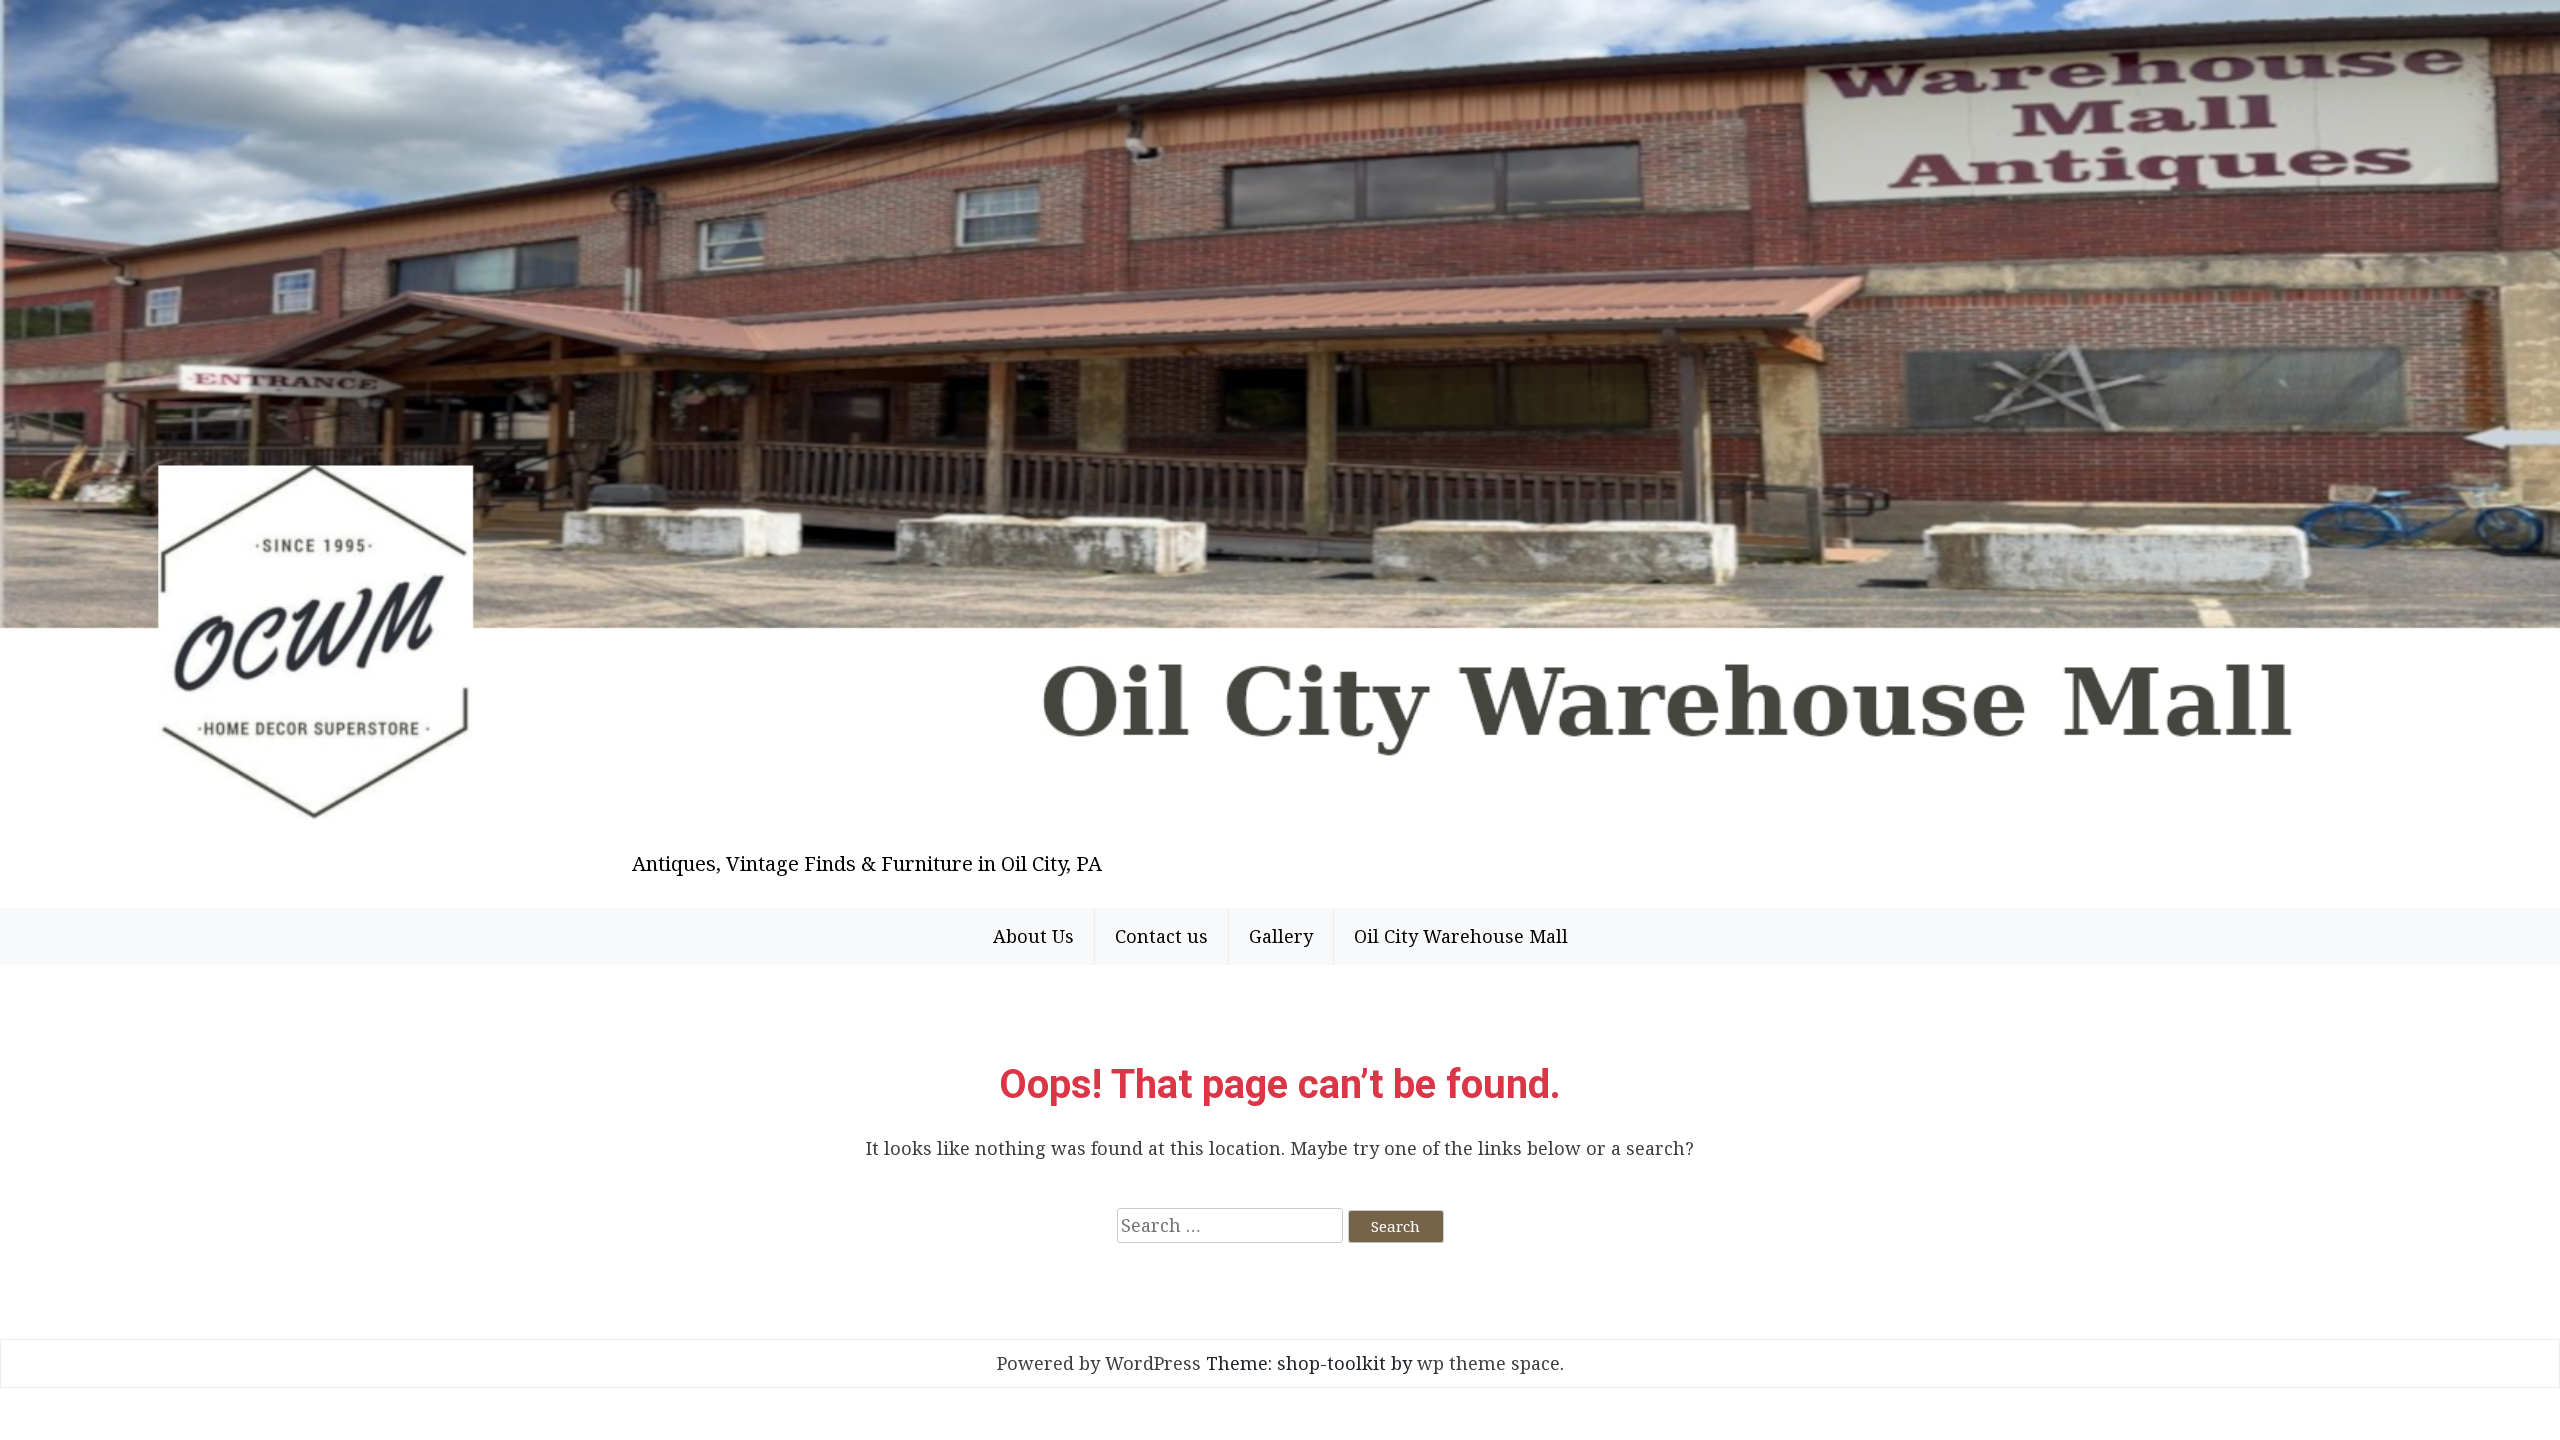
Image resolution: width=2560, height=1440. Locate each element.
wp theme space (1488, 1363)
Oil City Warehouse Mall (1461, 936)
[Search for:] (1230, 1225)
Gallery (1281, 936)
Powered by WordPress (1099, 1363)
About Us (1033, 936)
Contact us (1161, 936)
